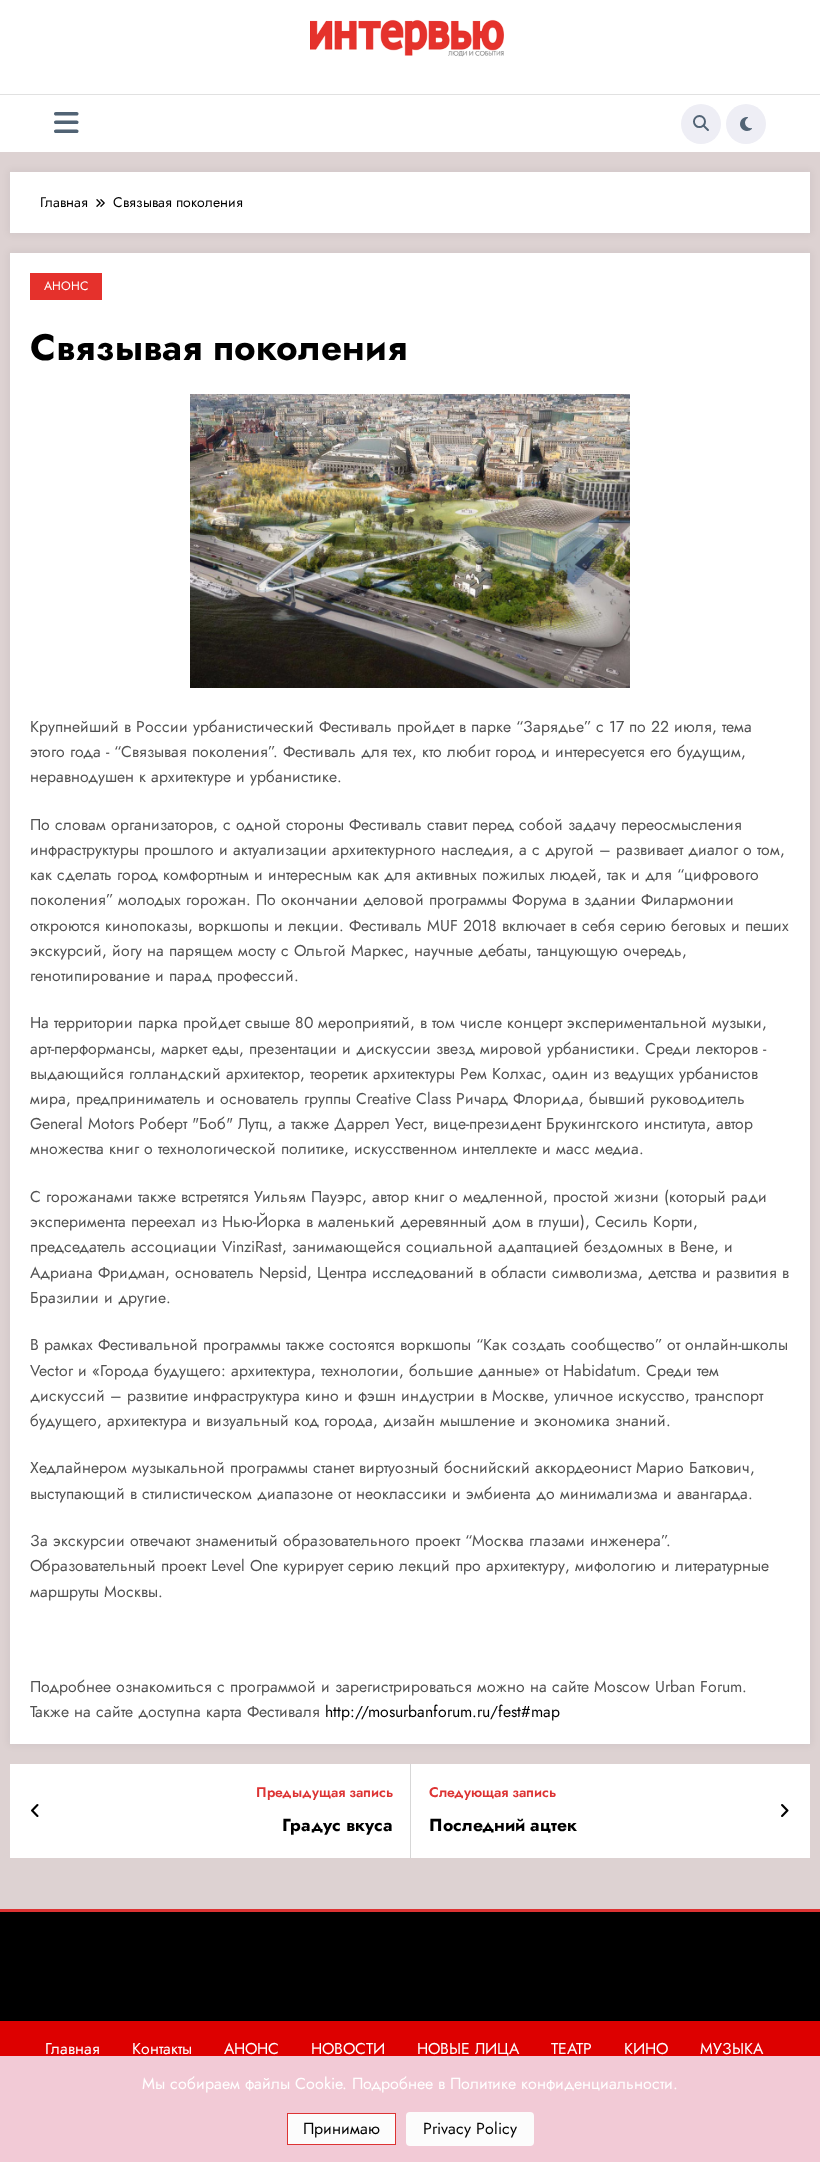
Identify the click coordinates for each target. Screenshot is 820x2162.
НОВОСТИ (348, 2048)
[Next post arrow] (784, 1811)
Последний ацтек (503, 1825)
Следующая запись (492, 1792)
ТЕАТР (571, 2048)
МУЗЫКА (731, 2048)
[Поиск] (701, 124)
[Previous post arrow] (35, 1811)
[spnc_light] (746, 124)
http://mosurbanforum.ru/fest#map (440, 1711)
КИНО (646, 2048)
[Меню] (66, 123)
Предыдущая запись (324, 1792)
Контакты (162, 2048)
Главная (72, 2048)
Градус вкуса (337, 1825)
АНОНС (66, 286)
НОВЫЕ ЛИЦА (468, 2048)
